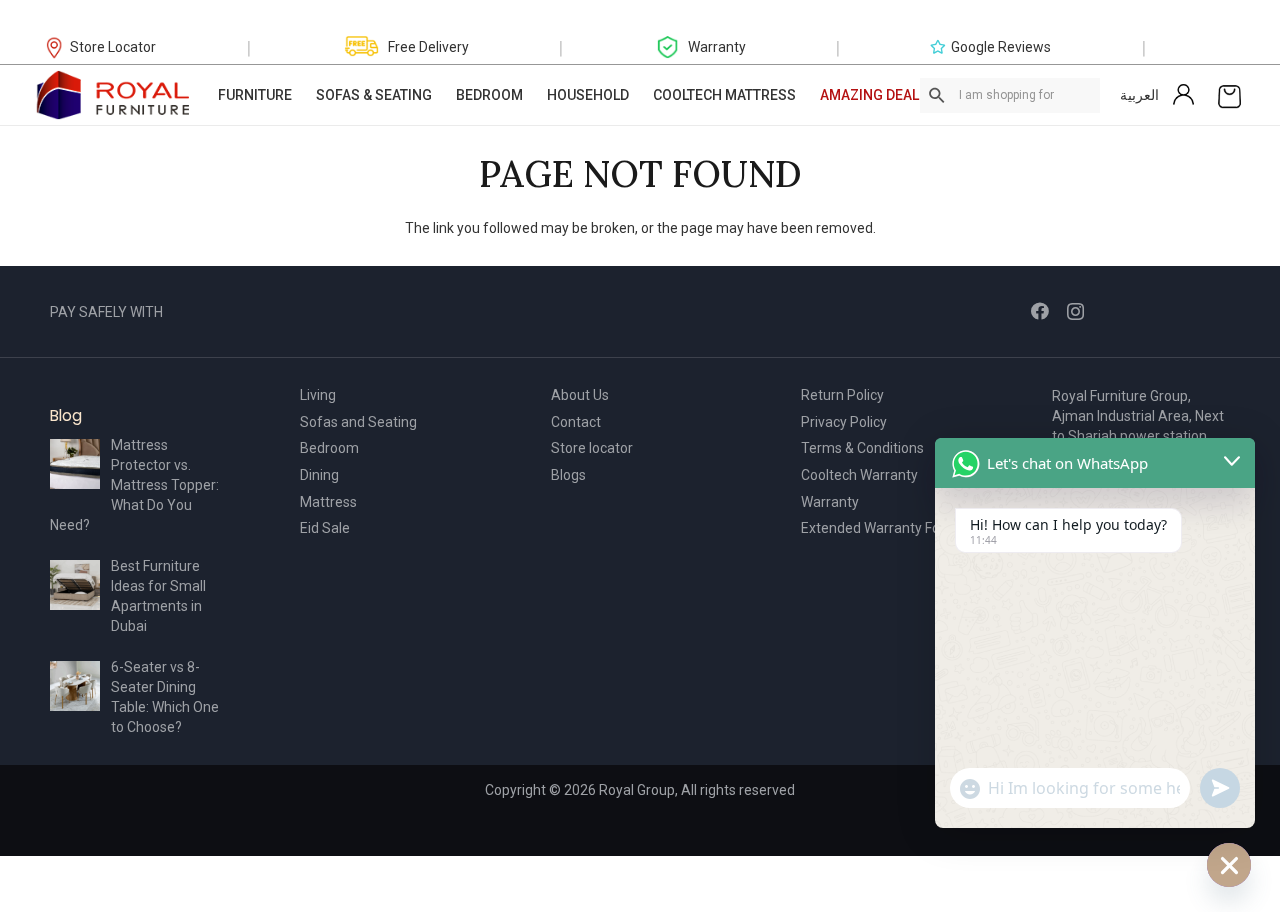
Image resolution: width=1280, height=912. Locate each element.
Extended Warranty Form (879, 528)
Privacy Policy (844, 422)
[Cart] (1229, 95)
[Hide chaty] (1229, 865)
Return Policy (842, 395)
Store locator (592, 448)
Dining (319, 475)
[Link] (114, 95)
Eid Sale (325, 528)
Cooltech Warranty (859, 475)
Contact (576, 422)
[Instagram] (1075, 312)
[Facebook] (1040, 311)
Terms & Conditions (862, 448)
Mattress (328, 502)
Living (318, 395)
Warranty (830, 502)
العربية (1139, 95)
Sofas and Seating (358, 422)
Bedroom (329, 448)
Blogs (568, 475)
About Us (580, 395)
